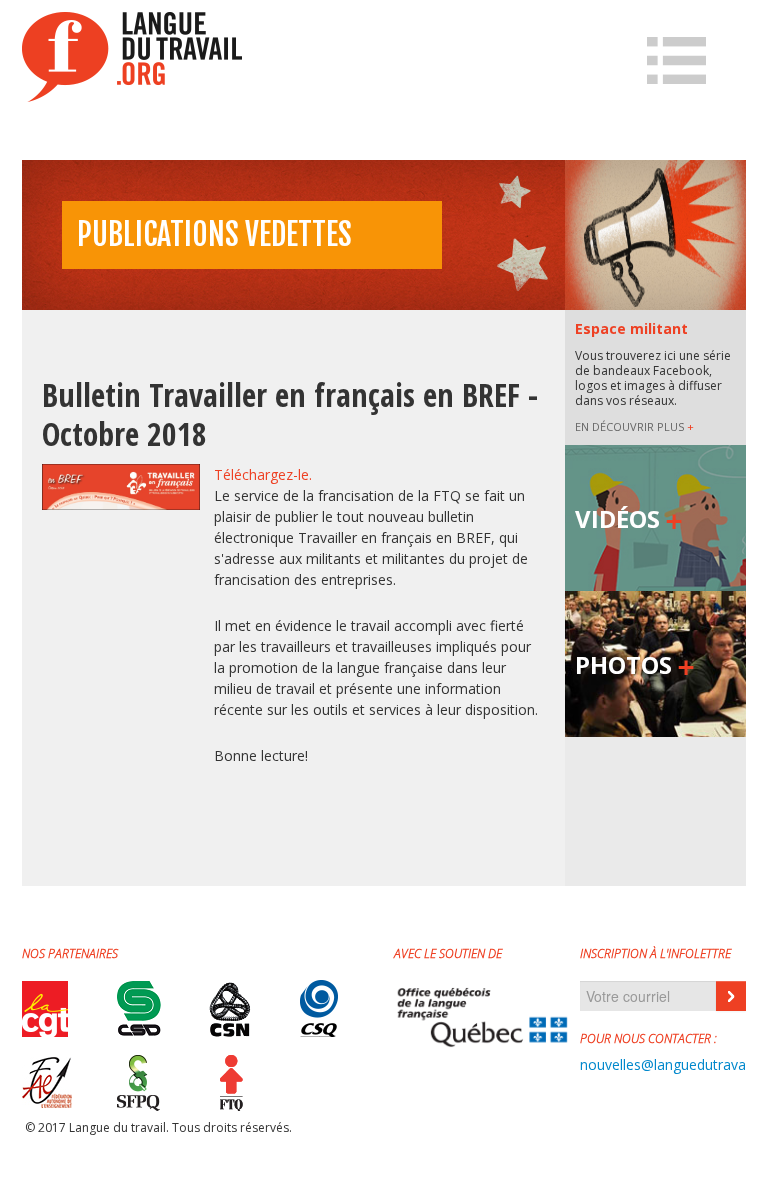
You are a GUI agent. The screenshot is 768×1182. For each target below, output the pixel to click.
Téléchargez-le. (263, 474)
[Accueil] (132, 57)
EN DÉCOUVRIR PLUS (634, 426)
